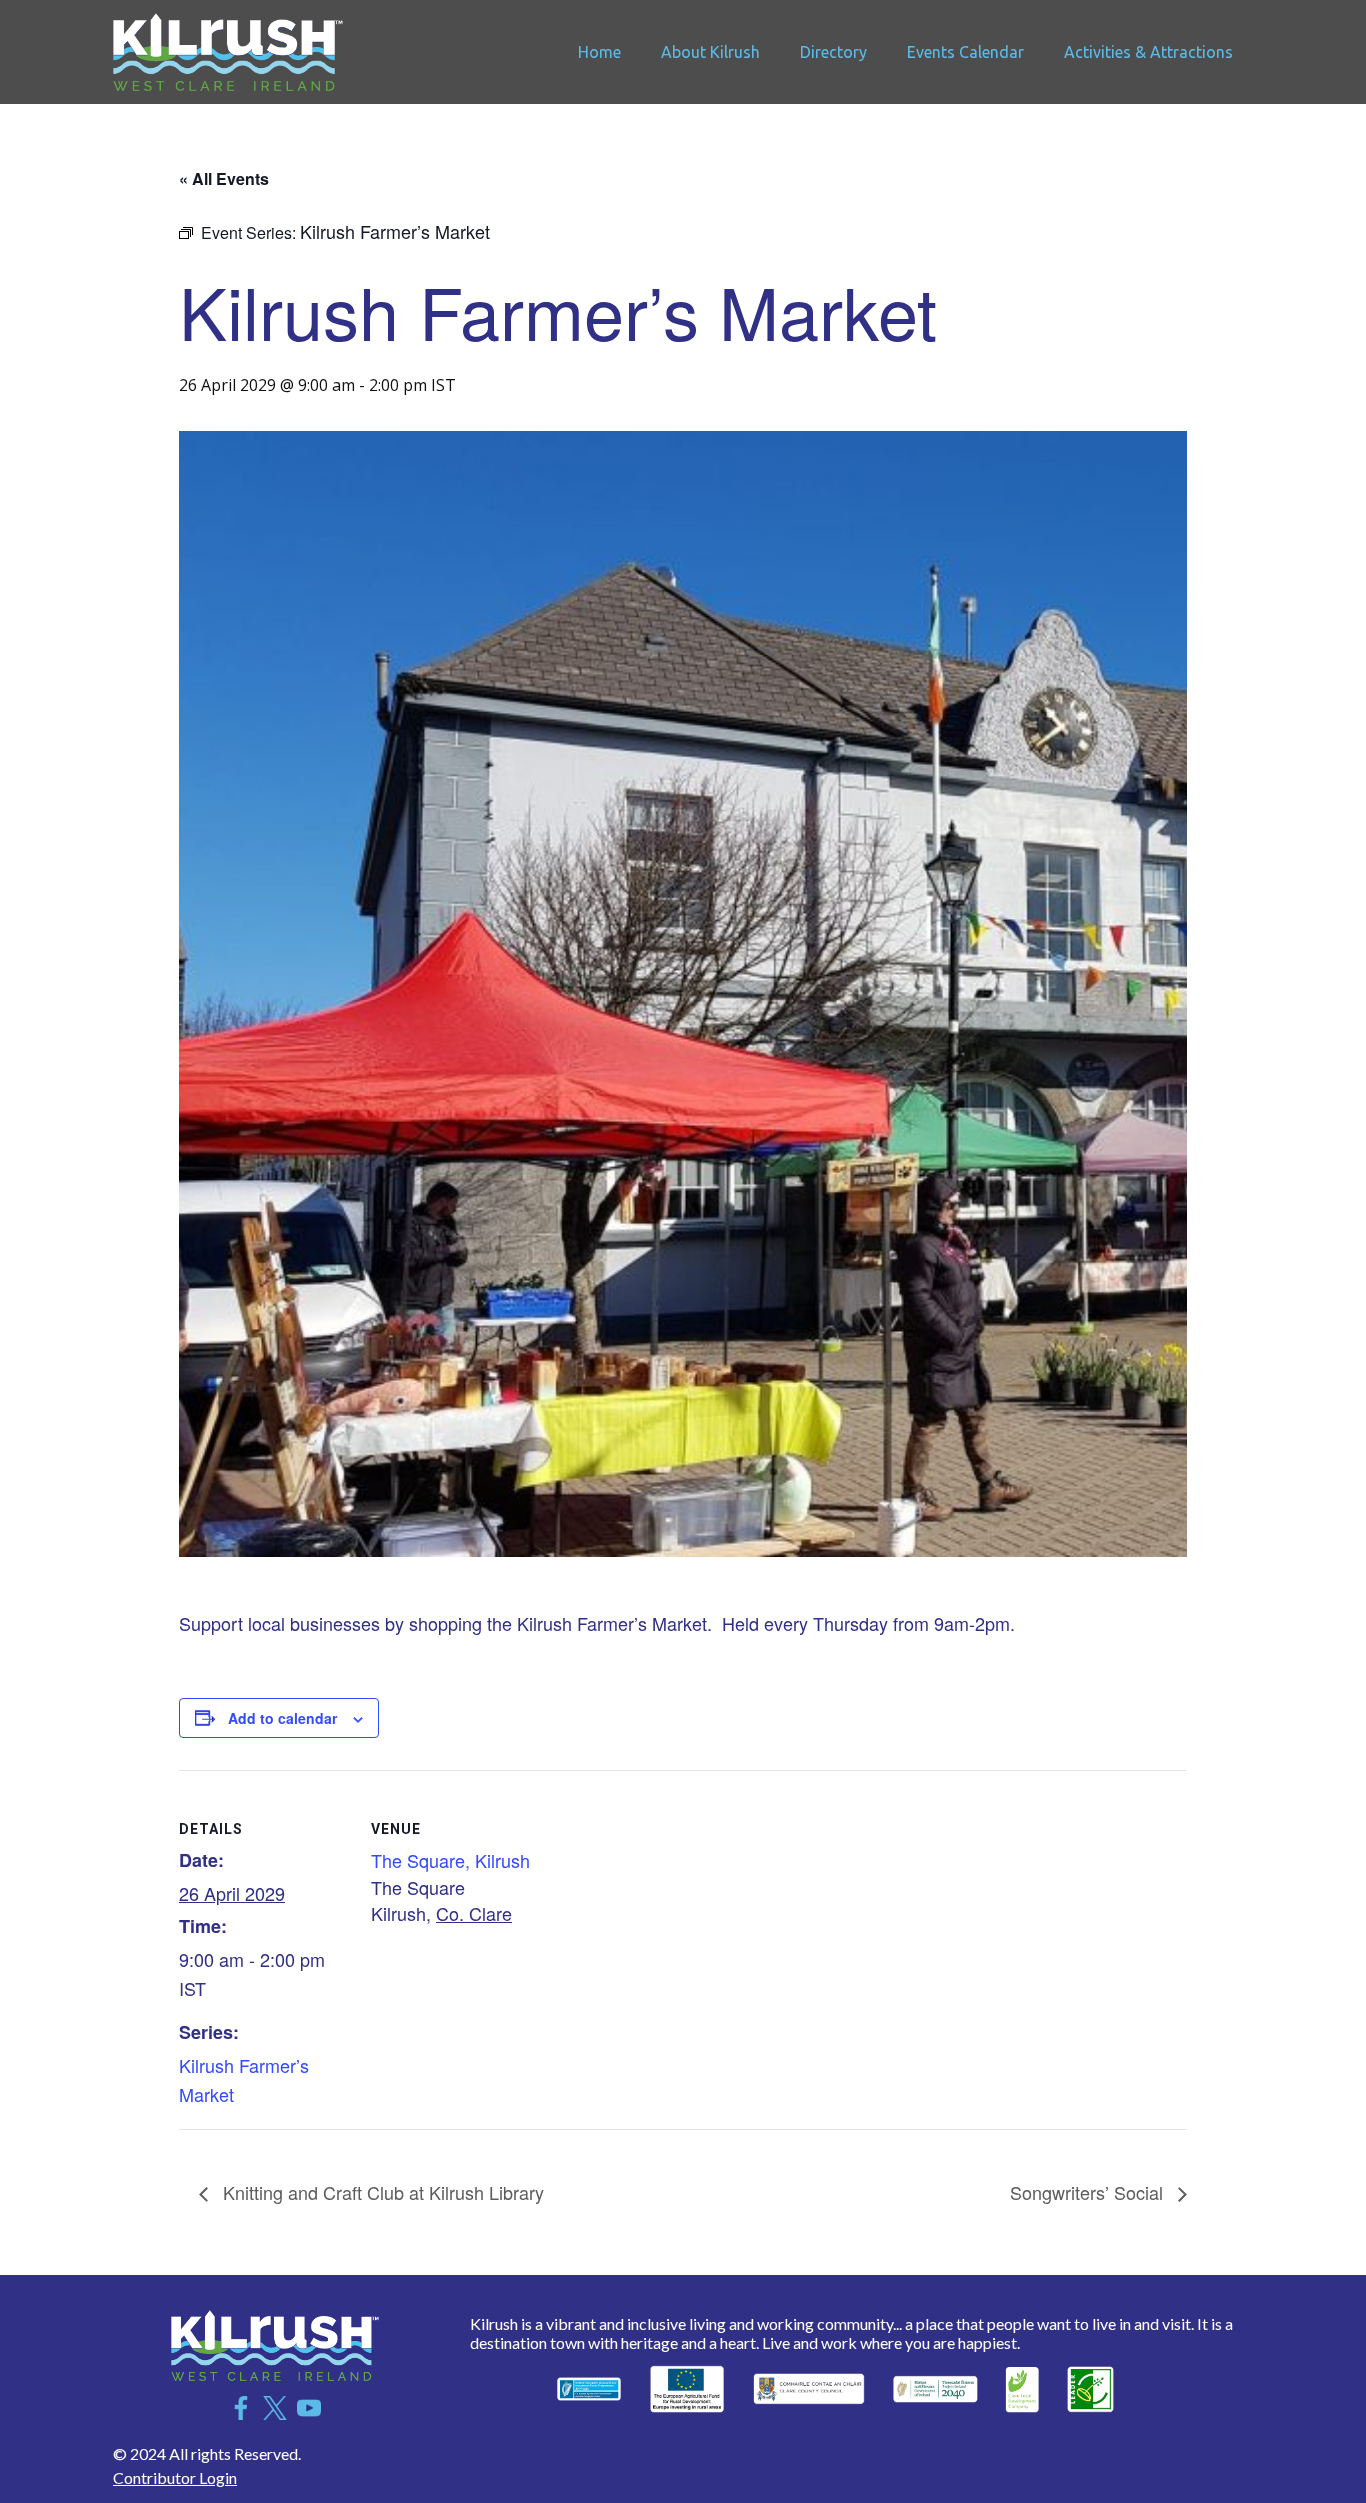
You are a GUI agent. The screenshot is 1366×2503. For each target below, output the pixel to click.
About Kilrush (710, 52)
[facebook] (241, 2408)
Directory (833, 52)
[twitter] (275, 2408)
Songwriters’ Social (1089, 2192)
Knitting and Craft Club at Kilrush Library (381, 2192)
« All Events (224, 178)
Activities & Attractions (1148, 52)
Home (599, 52)
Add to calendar (282, 1718)
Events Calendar (965, 52)
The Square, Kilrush (450, 1860)
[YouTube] (309, 2408)
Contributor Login (175, 2477)
